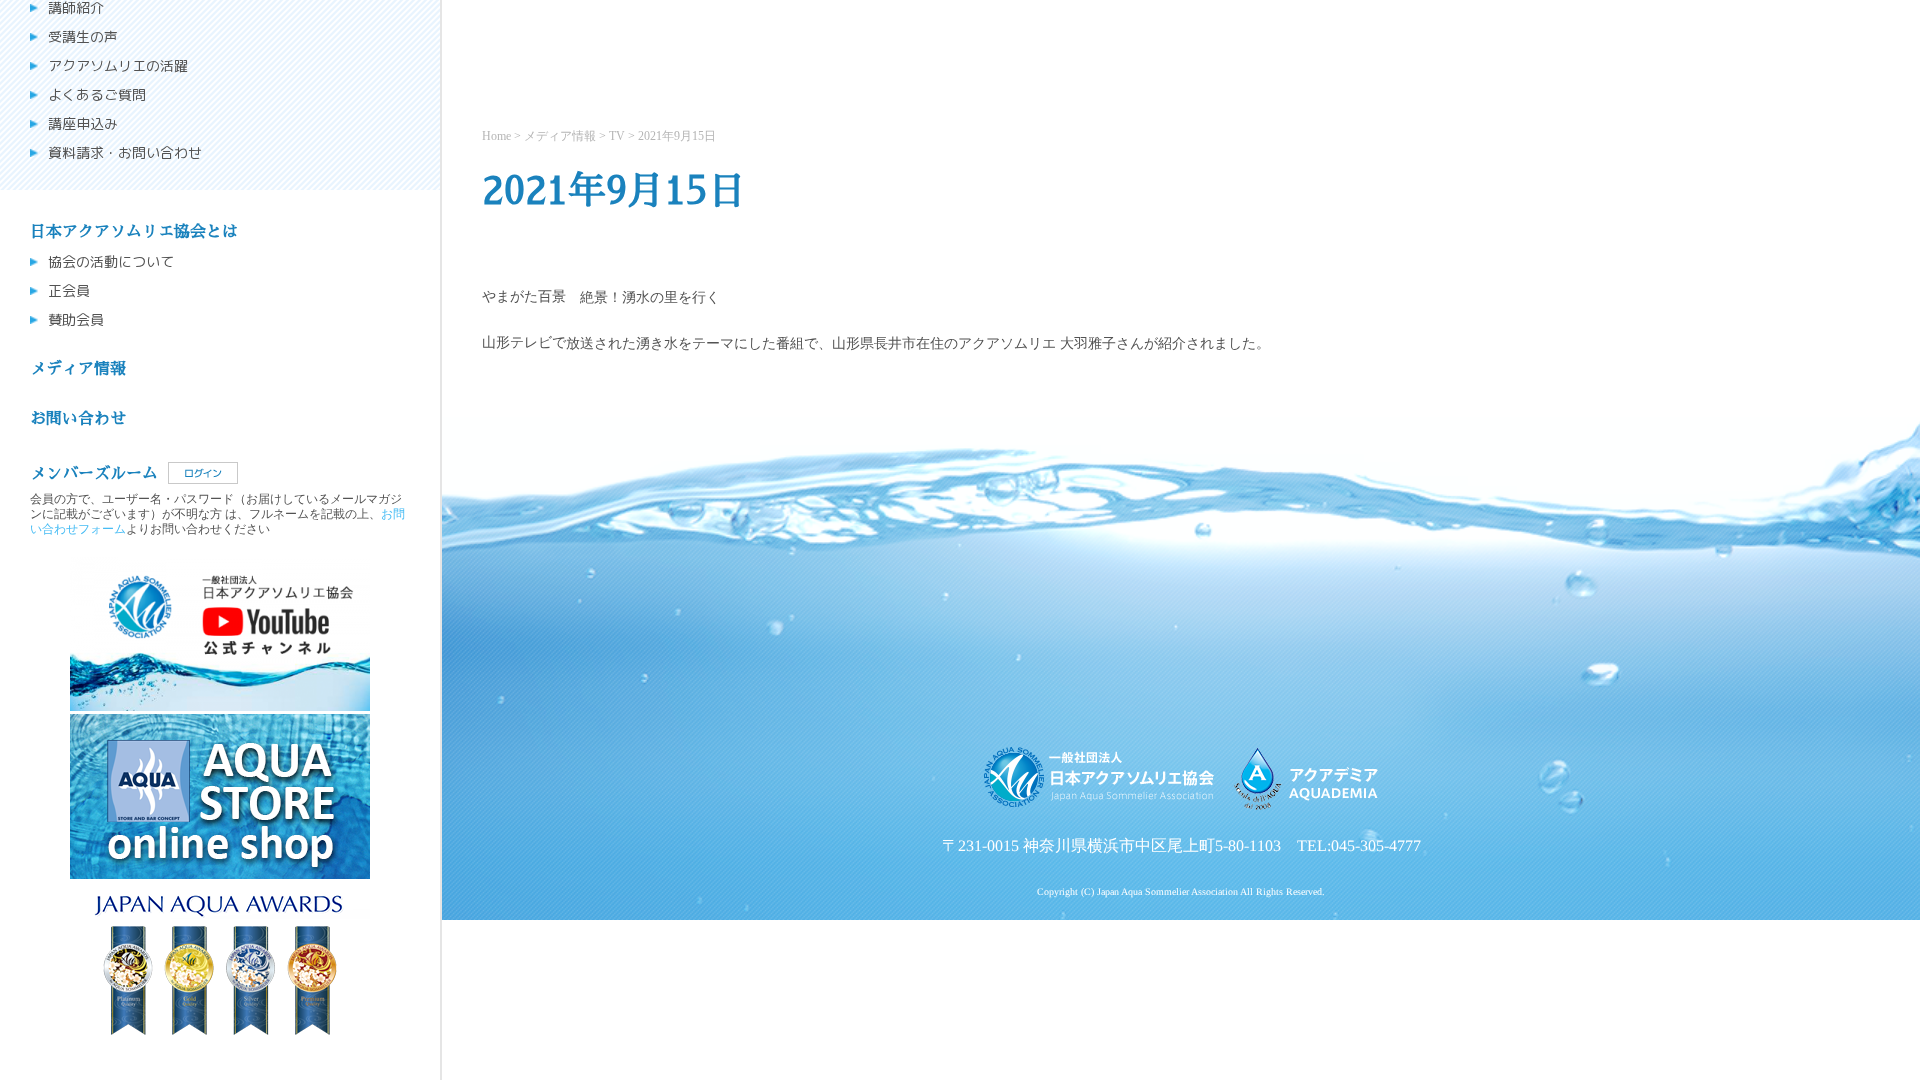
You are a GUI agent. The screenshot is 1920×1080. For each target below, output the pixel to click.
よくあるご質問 (97, 95)
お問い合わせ (78, 419)
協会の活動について (111, 262)
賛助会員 (76, 320)
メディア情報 (78, 369)
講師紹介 (76, 8)
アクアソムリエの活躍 (118, 66)
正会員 (69, 291)
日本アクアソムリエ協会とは (134, 232)
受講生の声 (83, 37)
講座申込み (83, 124)
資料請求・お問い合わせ (125, 153)
